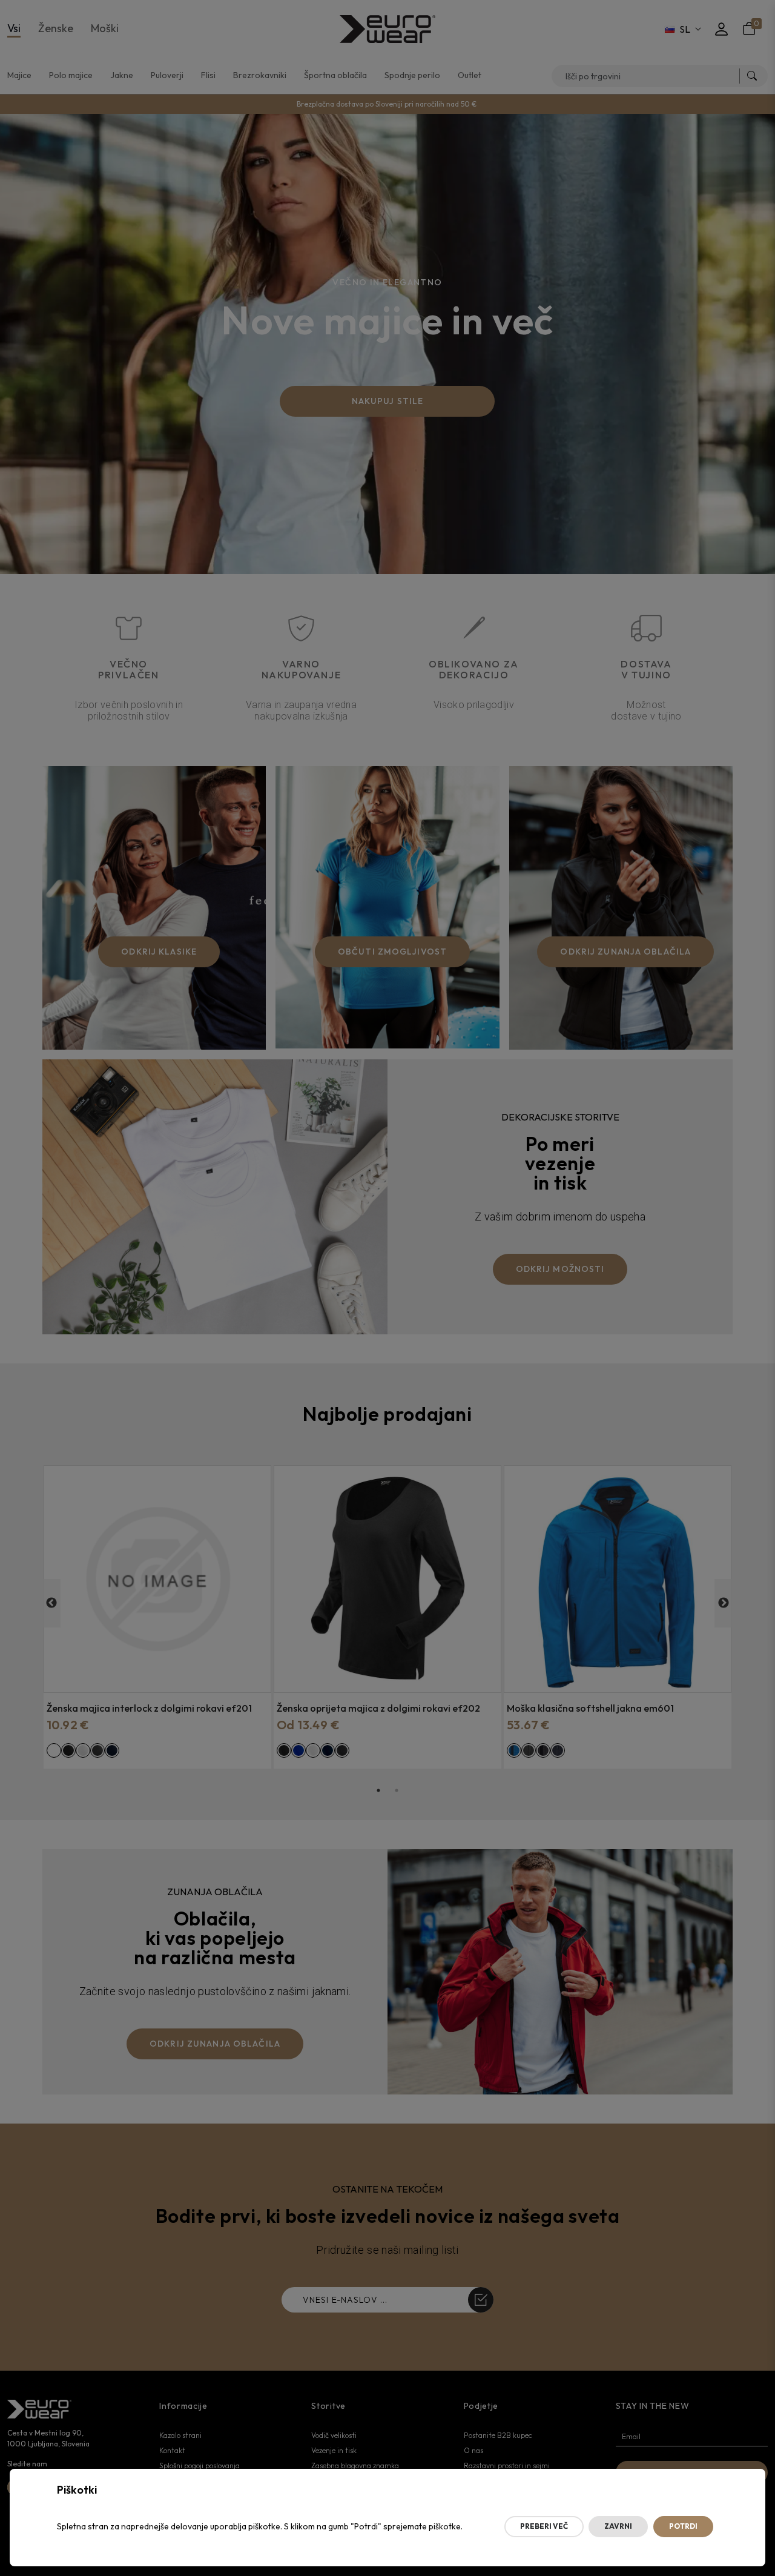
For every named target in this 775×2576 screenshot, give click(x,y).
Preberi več (544, 2526)
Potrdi (683, 2526)
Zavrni (618, 2526)
